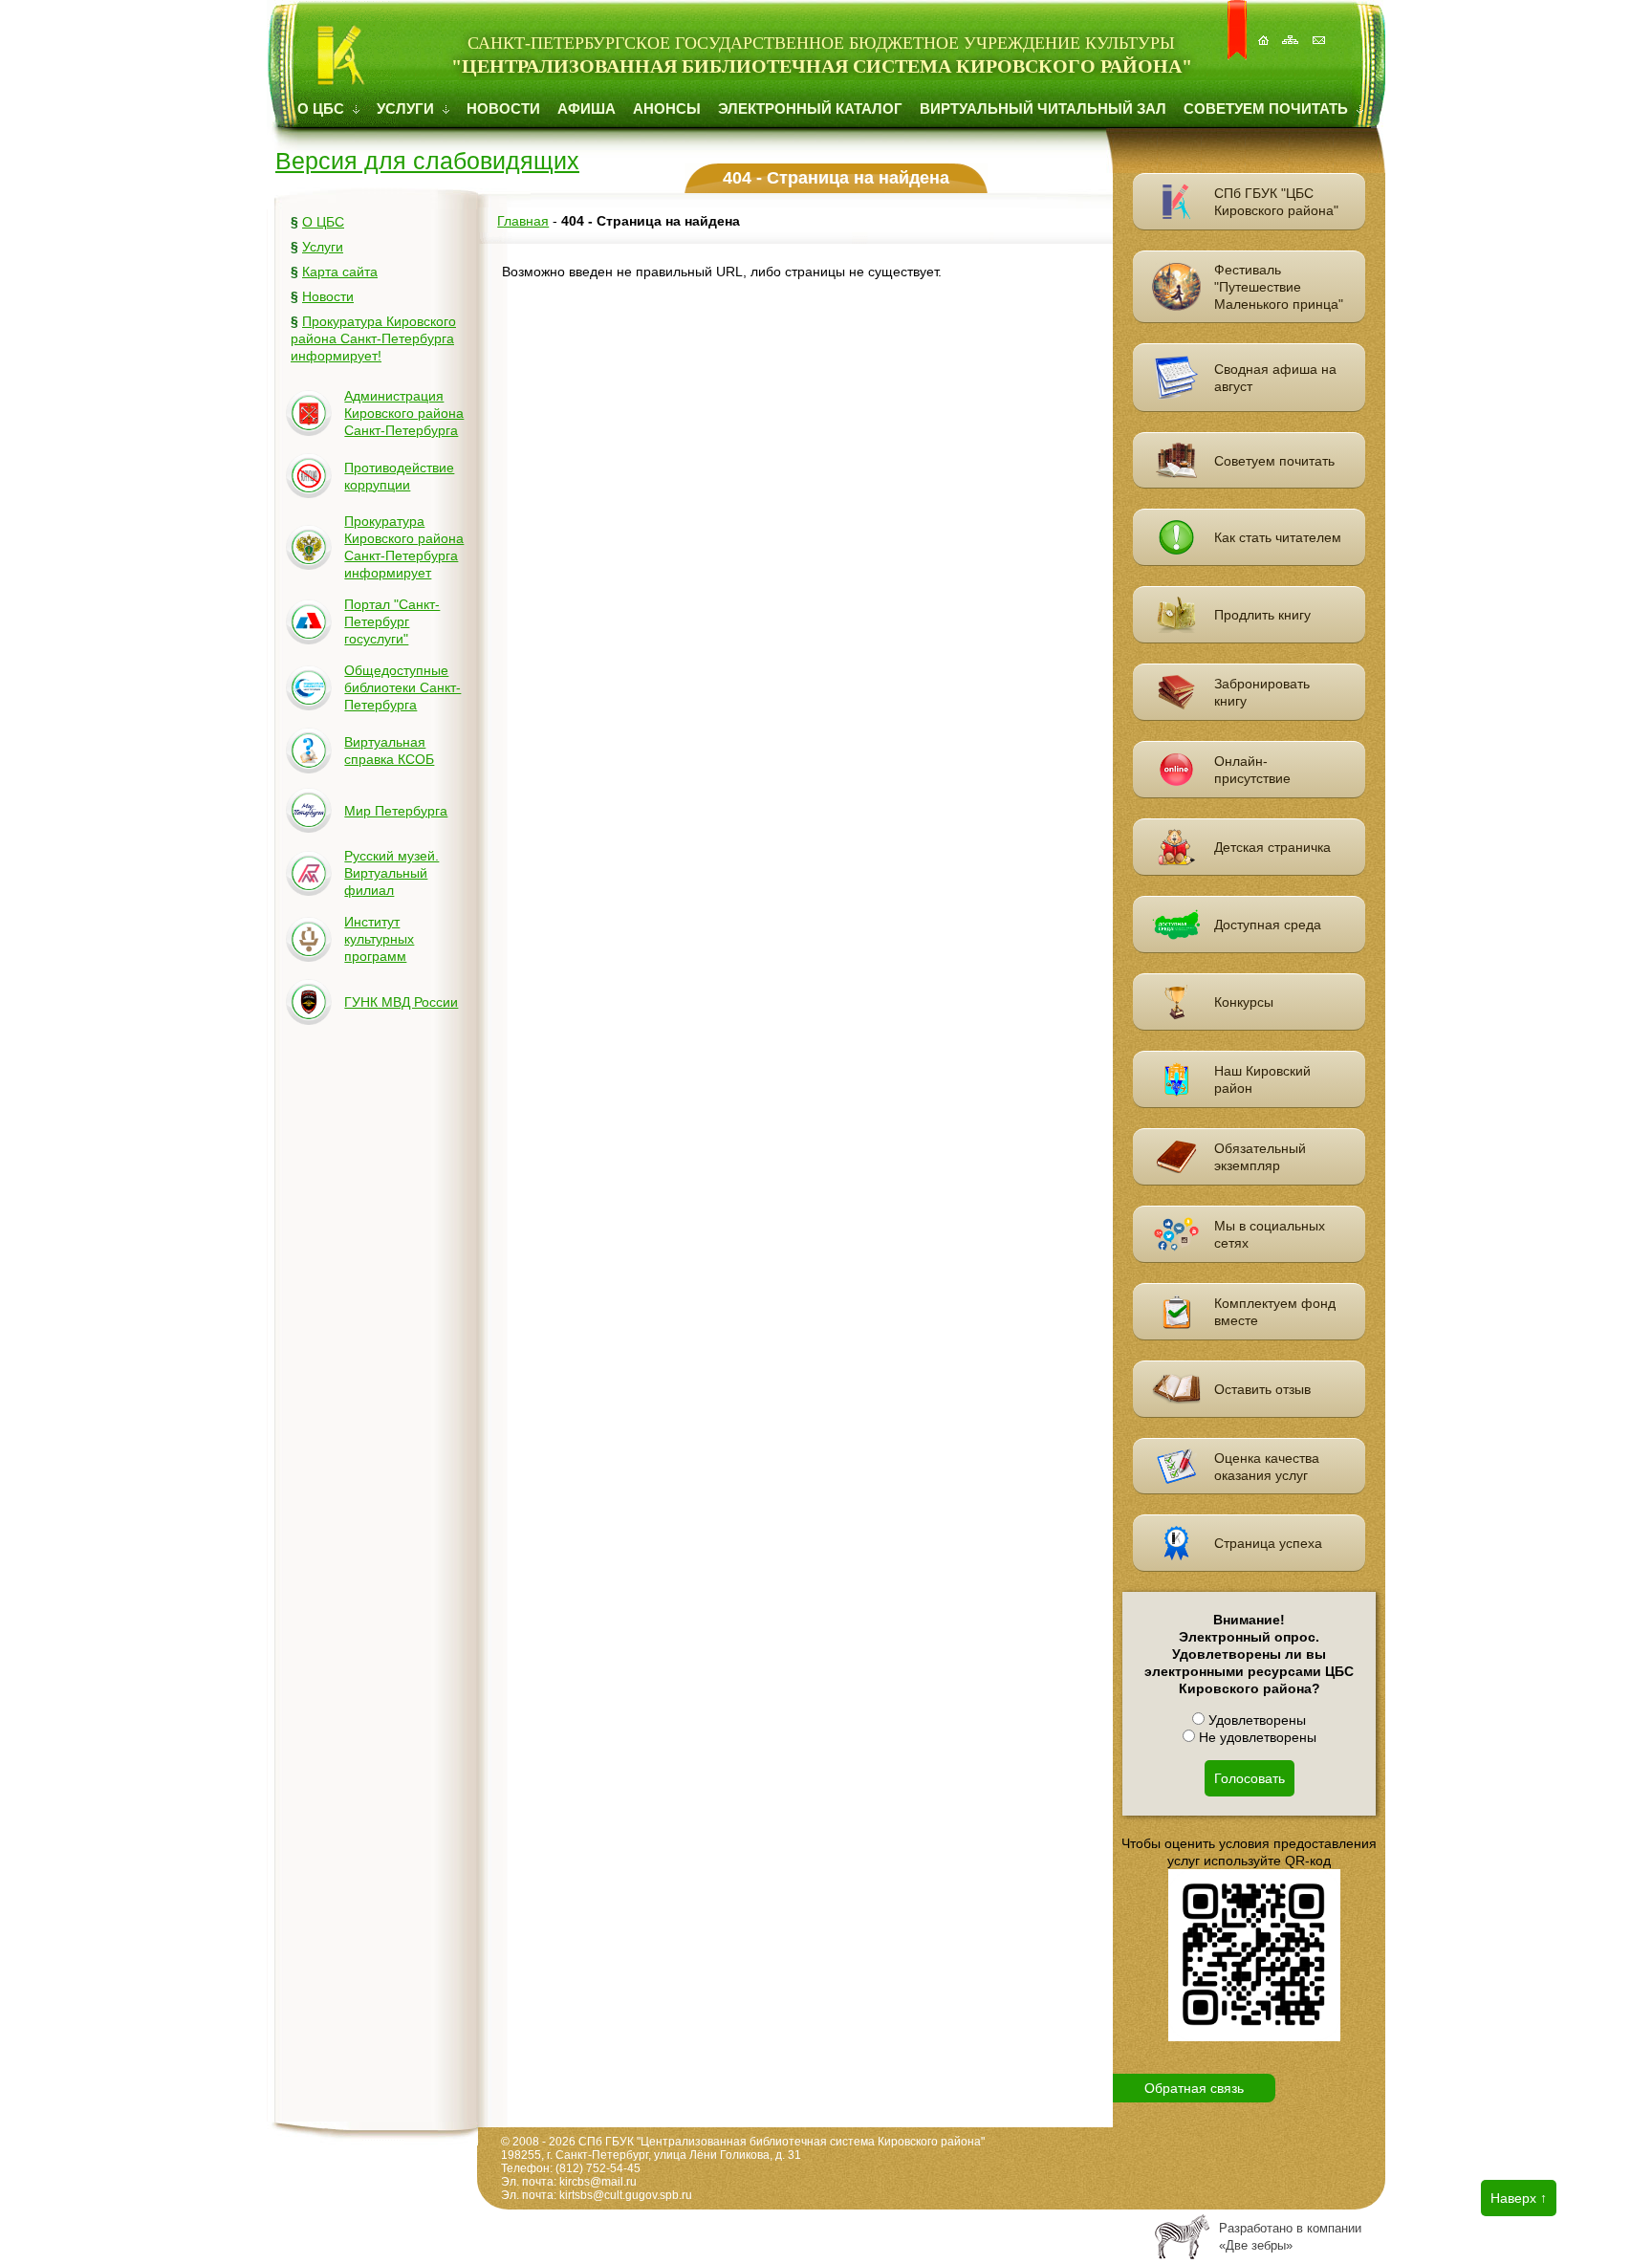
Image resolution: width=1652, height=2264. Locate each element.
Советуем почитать (1268, 109)
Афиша (587, 109)
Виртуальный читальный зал (1043, 109)
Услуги (407, 109)
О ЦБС (323, 109)
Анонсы (667, 109)
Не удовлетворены (1256, 1737)
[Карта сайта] (1293, 30)
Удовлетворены (1255, 1720)
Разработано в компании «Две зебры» (1290, 2237)
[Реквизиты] (1320, 30)
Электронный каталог (810, 109)
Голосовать (1250, 1778)
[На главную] (1265, 30)
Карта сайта (340, 272)
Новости (503, 109)
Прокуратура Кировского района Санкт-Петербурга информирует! (373, 338)
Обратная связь (1194, 2088)
